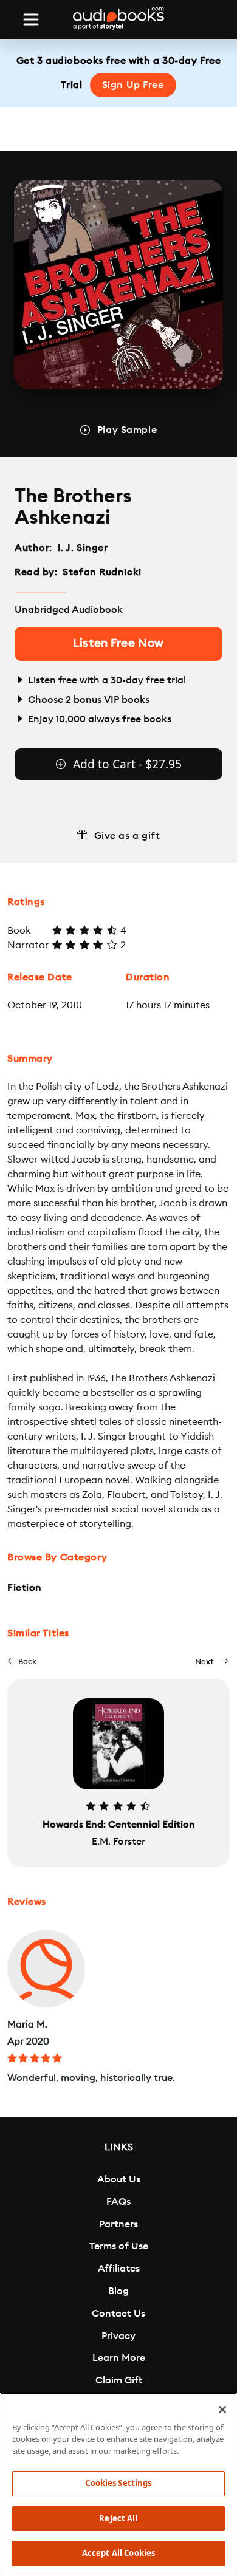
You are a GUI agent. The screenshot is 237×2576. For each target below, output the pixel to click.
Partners (118, 2224)
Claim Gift (119, 2380)
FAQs (118, 2202)
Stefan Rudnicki (102, 572)
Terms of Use (119, 2246)
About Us (119, 2179)
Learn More (119, 2358)
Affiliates (119, 2269)
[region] (118, 2484)
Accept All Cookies (118, 2553)
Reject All (118, 2518)
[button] (22, 1662)
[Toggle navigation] (31, 19)
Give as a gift (127, 836)
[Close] (222, 2410)
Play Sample (127, 430)
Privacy (118, 2336)
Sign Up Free (133, 85)
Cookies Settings (118, 2483)
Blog (118, 2291)
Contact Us (118, 2314)
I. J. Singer (83, 548)
